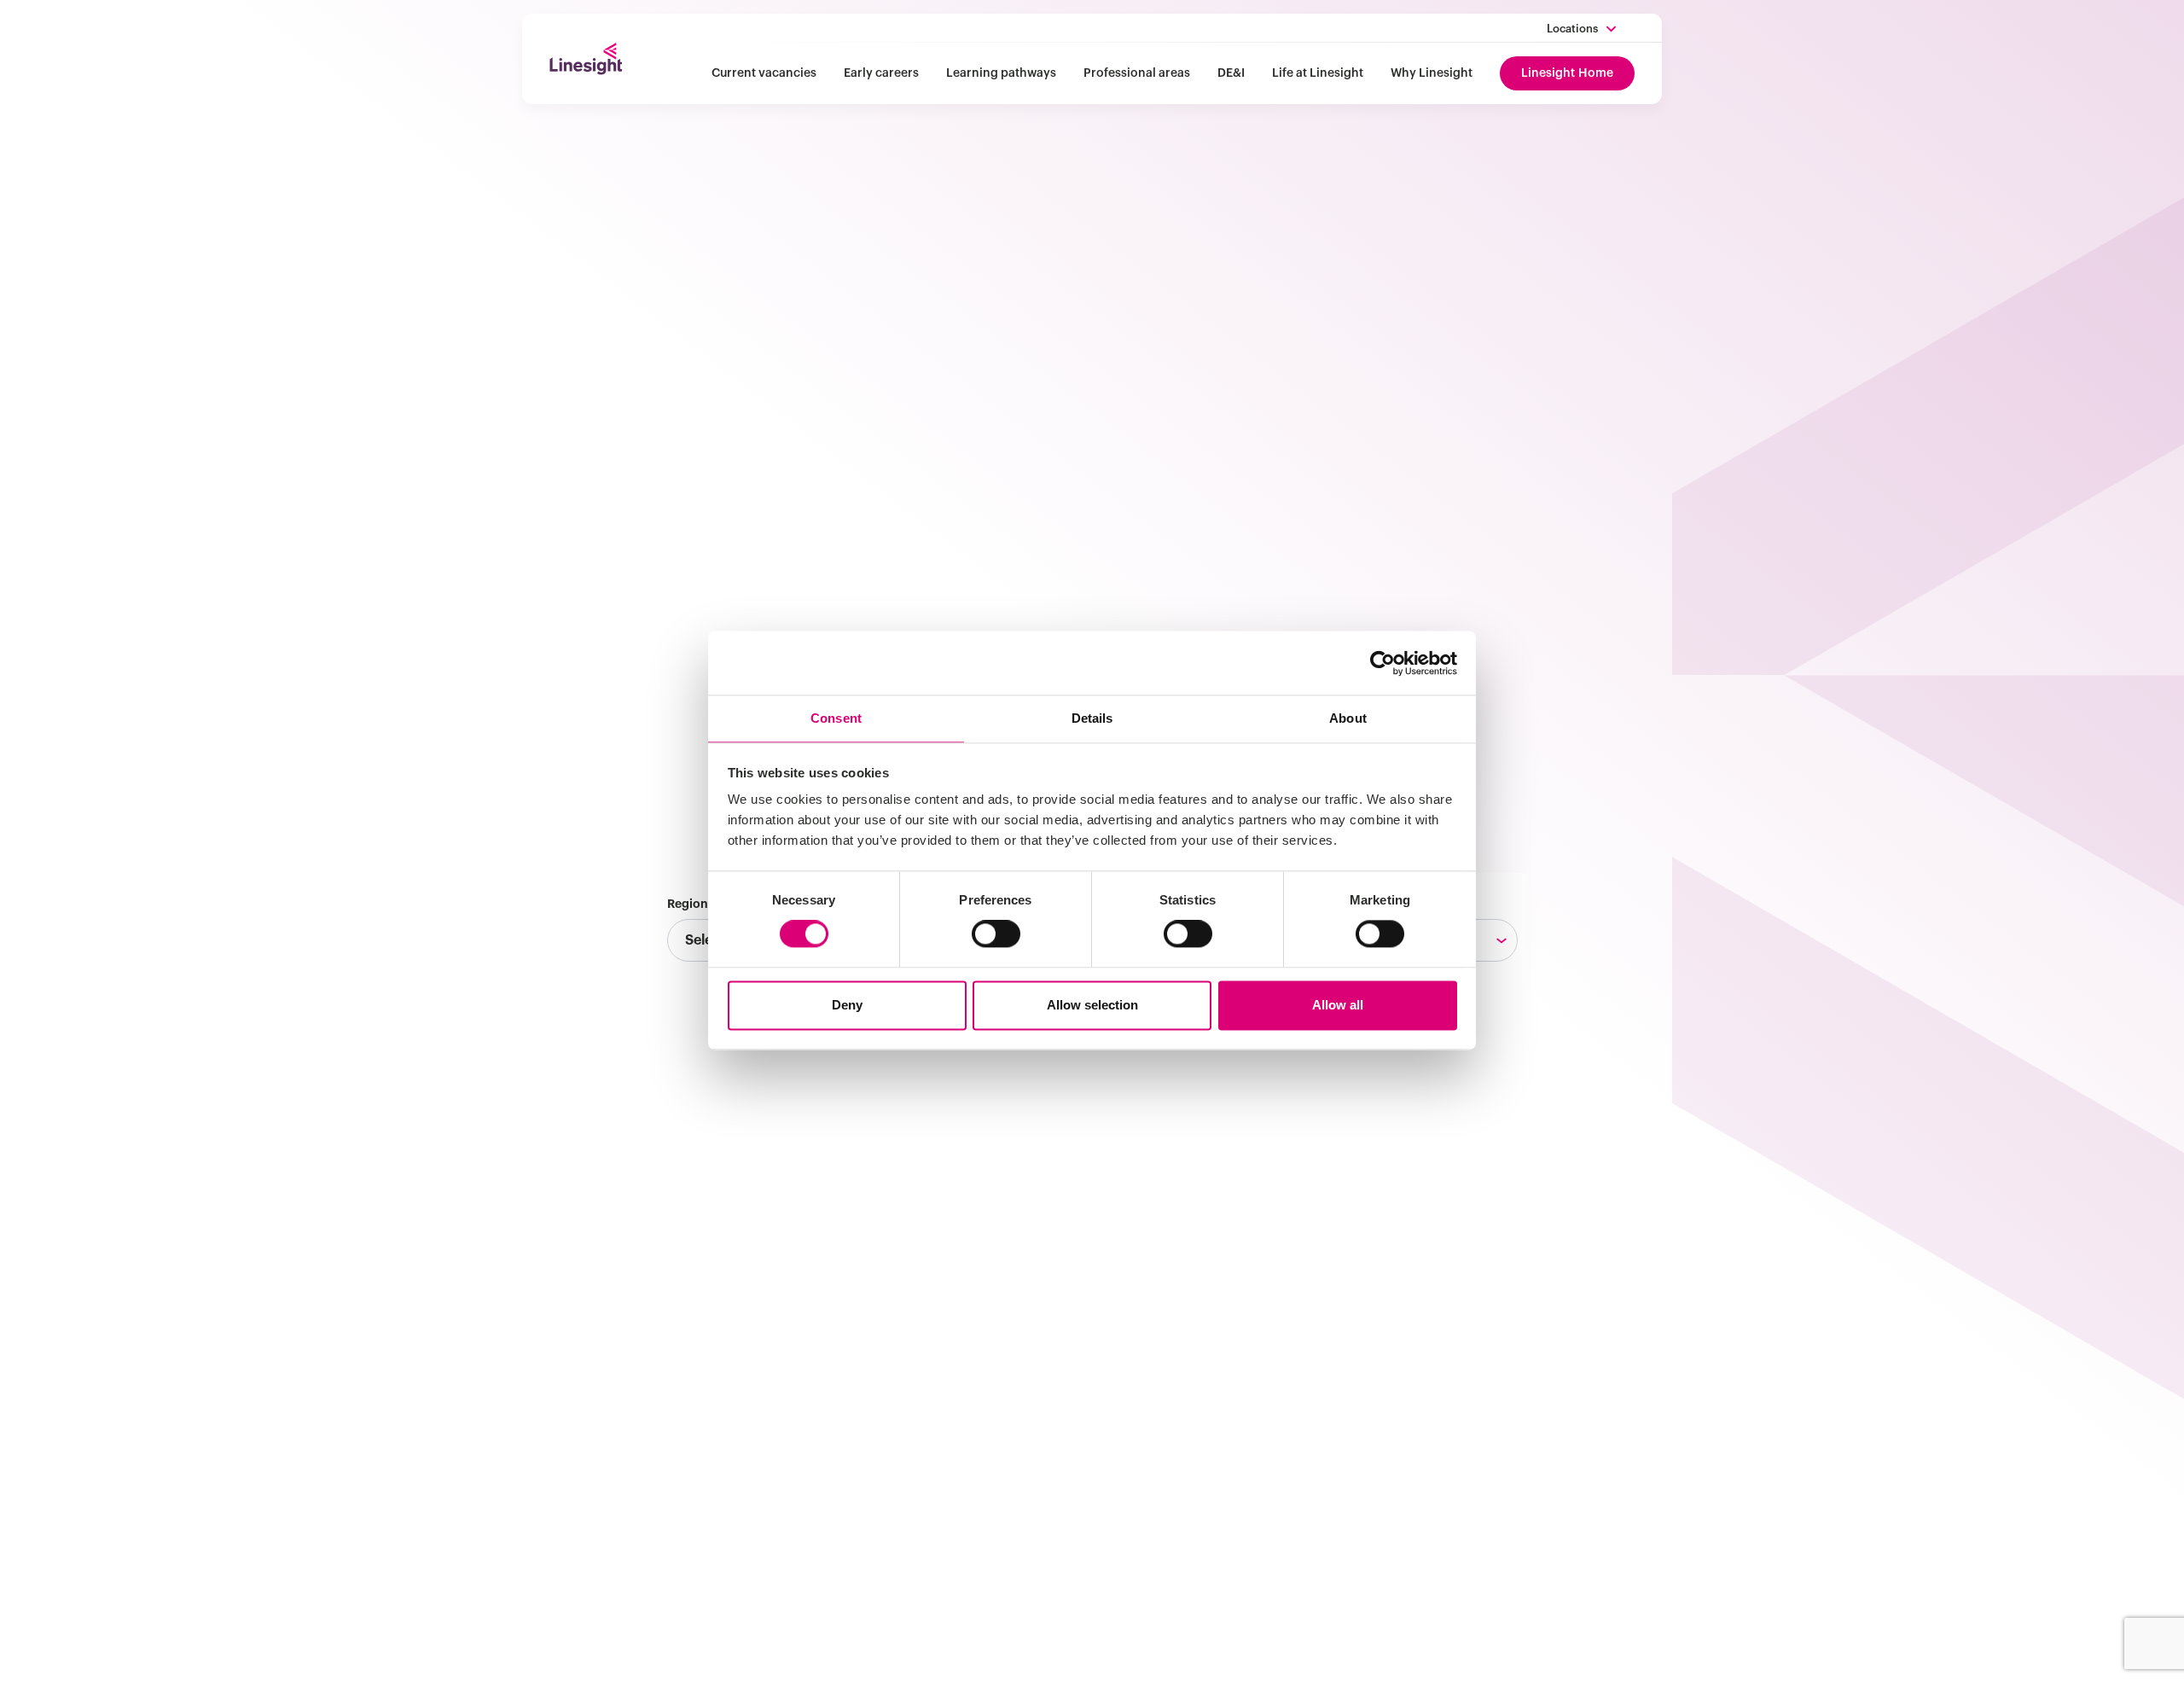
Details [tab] (1092, 718)
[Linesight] (586, 59)
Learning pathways (1001, 73)
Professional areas (1137, 73)
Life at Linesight (1318, 73)
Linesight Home (1567, 73)
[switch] (996, 934)
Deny (847, 1005)
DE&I (1231, 73)
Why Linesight (1432, 73)
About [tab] (1348, 718)
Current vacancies (764, 73)
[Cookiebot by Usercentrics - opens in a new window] (1382, 663)
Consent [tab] (836, 718)
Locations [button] (1572, 29)
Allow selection (1092, 1005)
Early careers (881, 73)
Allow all (1338, 1005)
